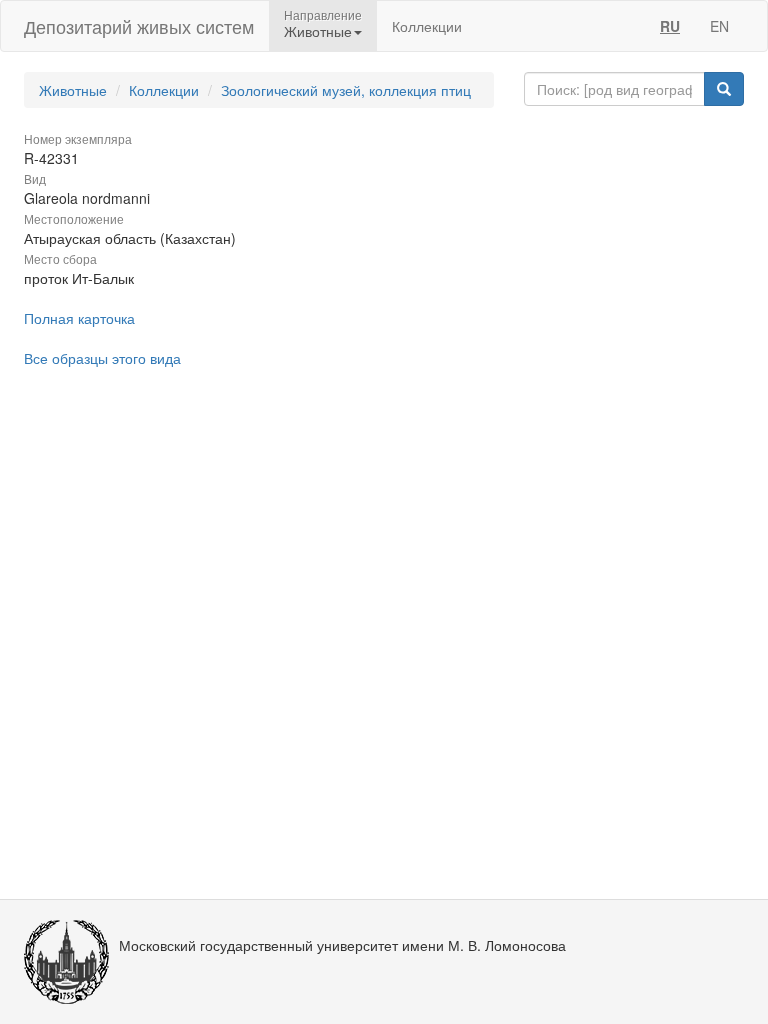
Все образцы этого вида (102, 358)
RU (670, 26)
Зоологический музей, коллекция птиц (346, 90)
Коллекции (427, 26)
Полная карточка (79, 318)
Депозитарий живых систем (139, 26)
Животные (73, 90)
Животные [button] (318, 31)
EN (719, 26)
